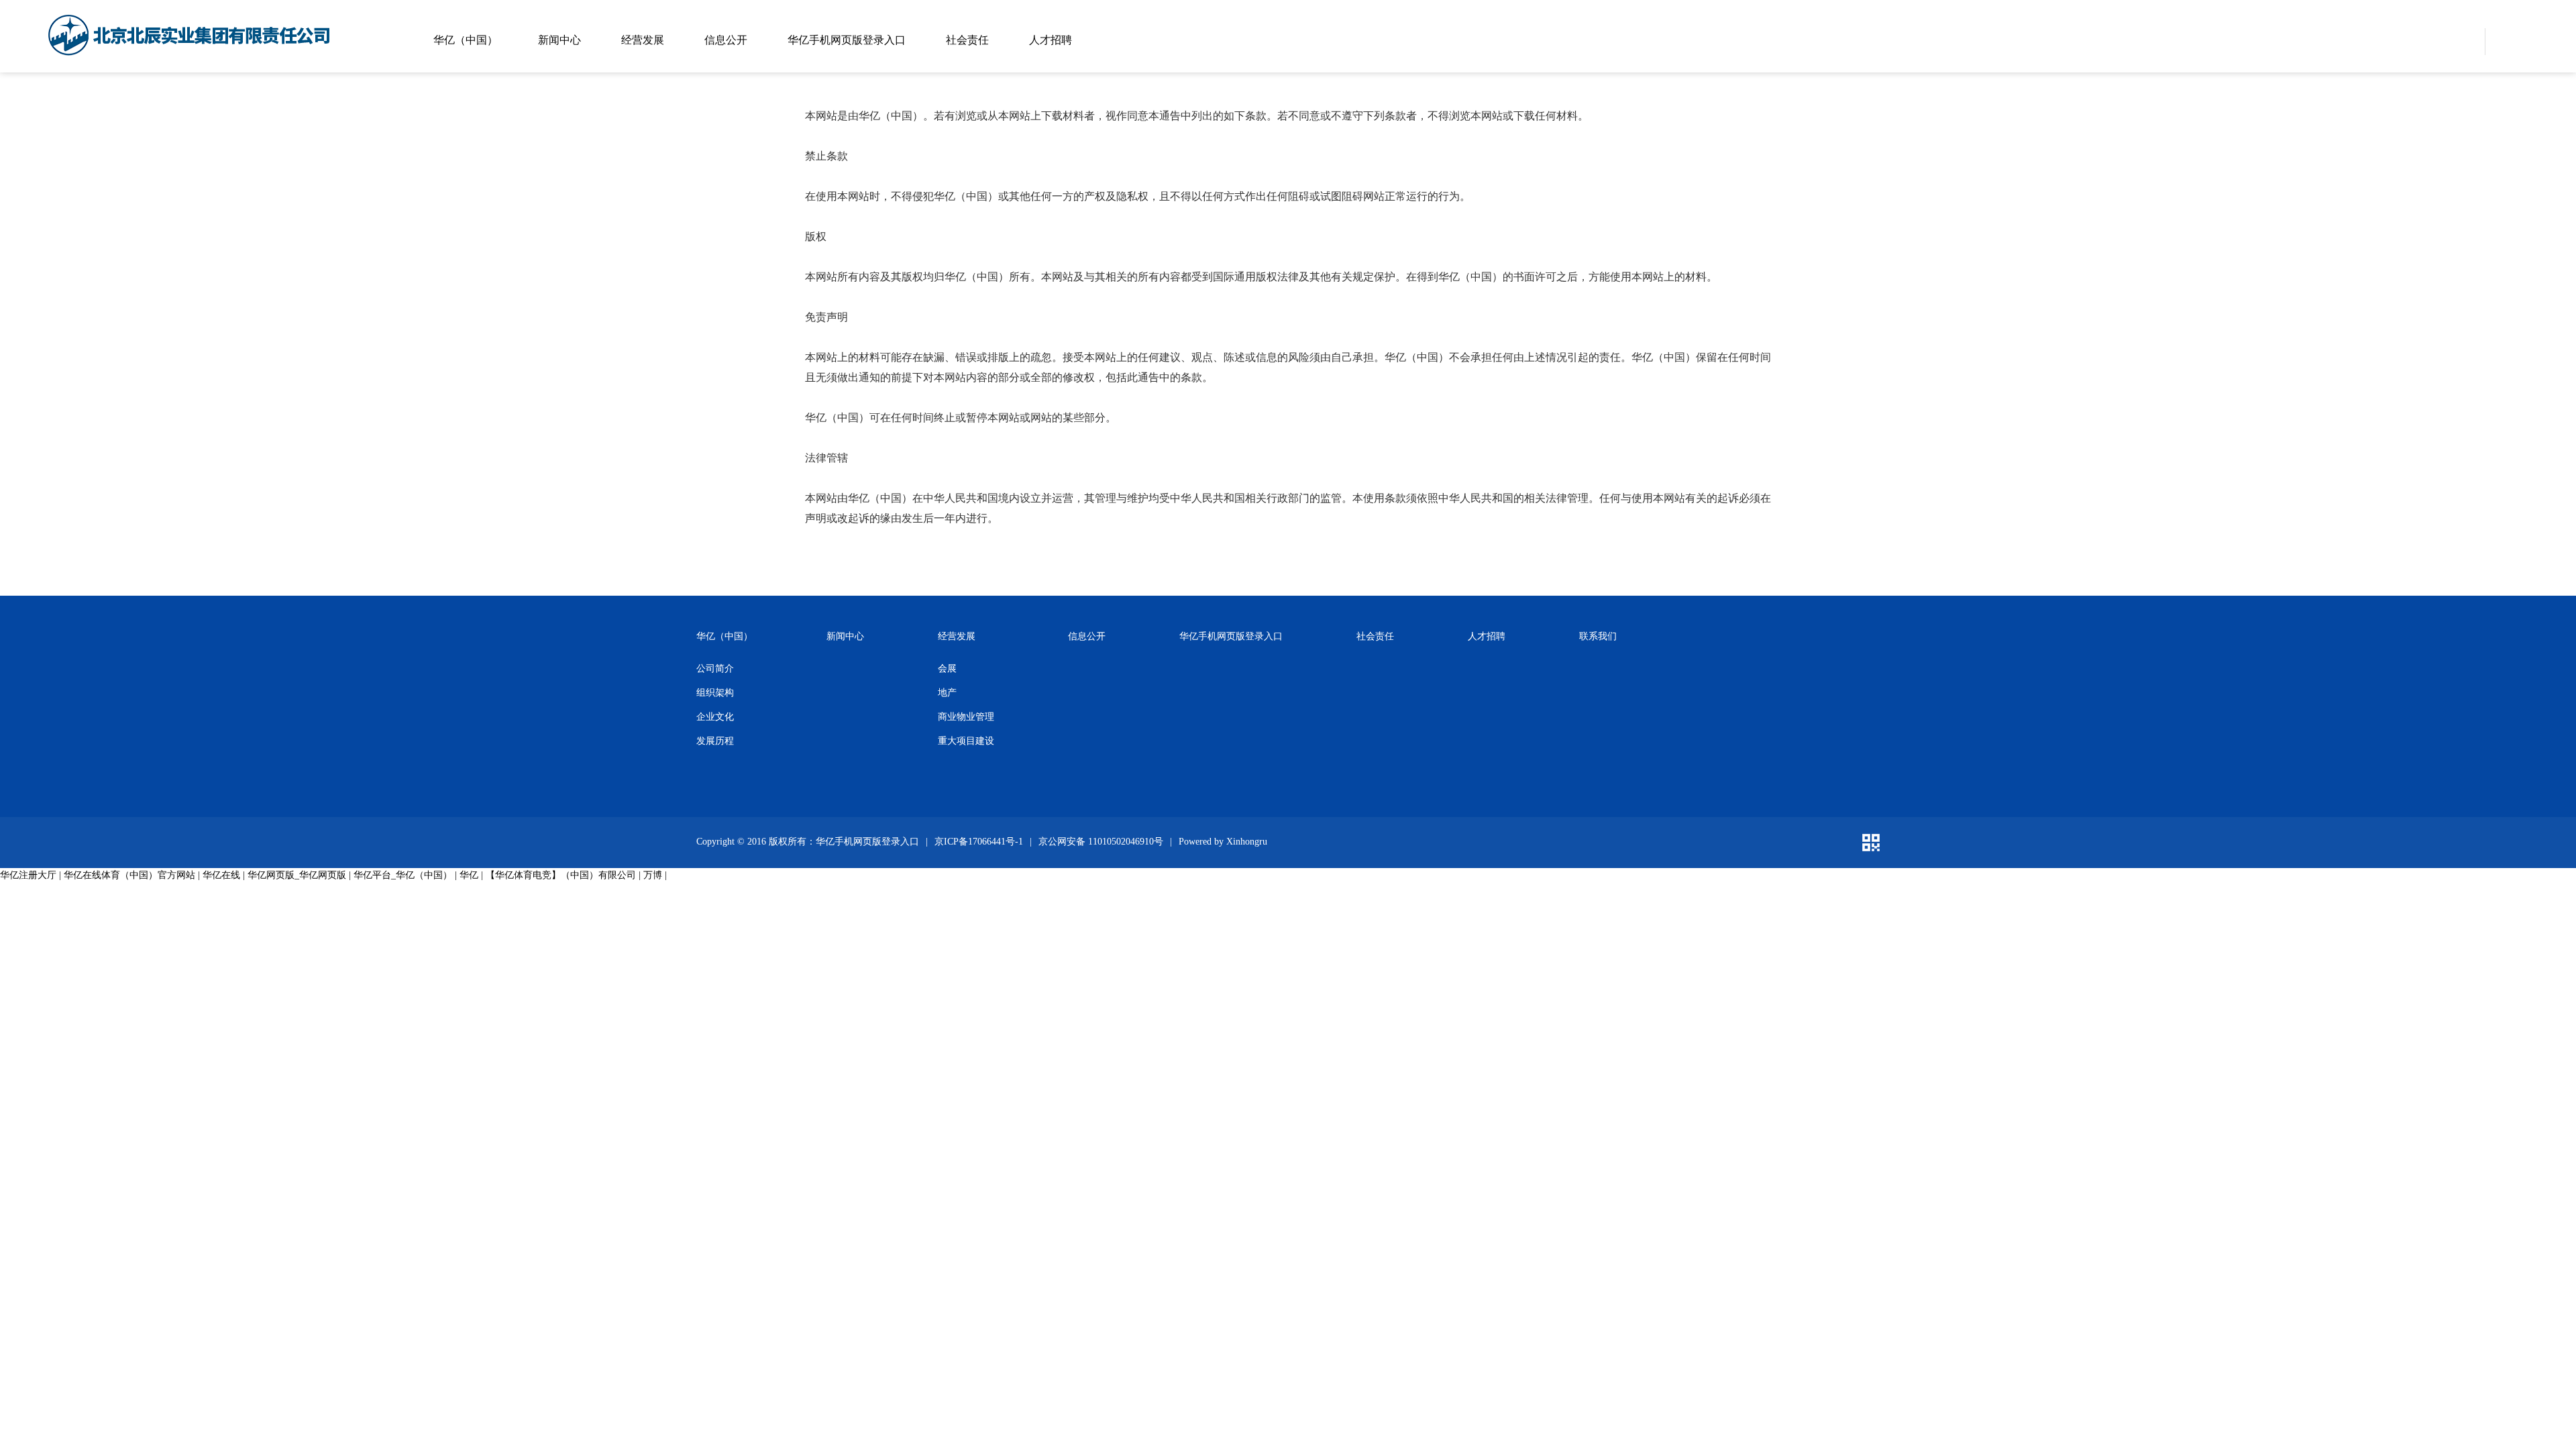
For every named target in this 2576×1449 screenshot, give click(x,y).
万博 (653, 875)
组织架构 (715, 693)
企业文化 (715, 717)
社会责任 (967, 40)
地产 (947, 693)
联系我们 (1598, 636)
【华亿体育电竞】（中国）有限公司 (561, 875)
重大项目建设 (966, 741)
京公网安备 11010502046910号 (1101, 842)
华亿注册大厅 (28, 875)
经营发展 (643, 40)
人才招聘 (1051, 40)
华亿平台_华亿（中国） (403, 875)
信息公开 (726, 40)
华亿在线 (221, 875)
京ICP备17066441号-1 (979, 842)
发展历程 (715, 741)
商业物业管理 (966, 717)
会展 (947, 668)
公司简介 (715, 668)
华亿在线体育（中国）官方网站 (129, 875)
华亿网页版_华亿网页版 (297, 875)
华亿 (469, 875)
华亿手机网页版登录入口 (847, 40)
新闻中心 (559, 40)
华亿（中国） (466, 40)
